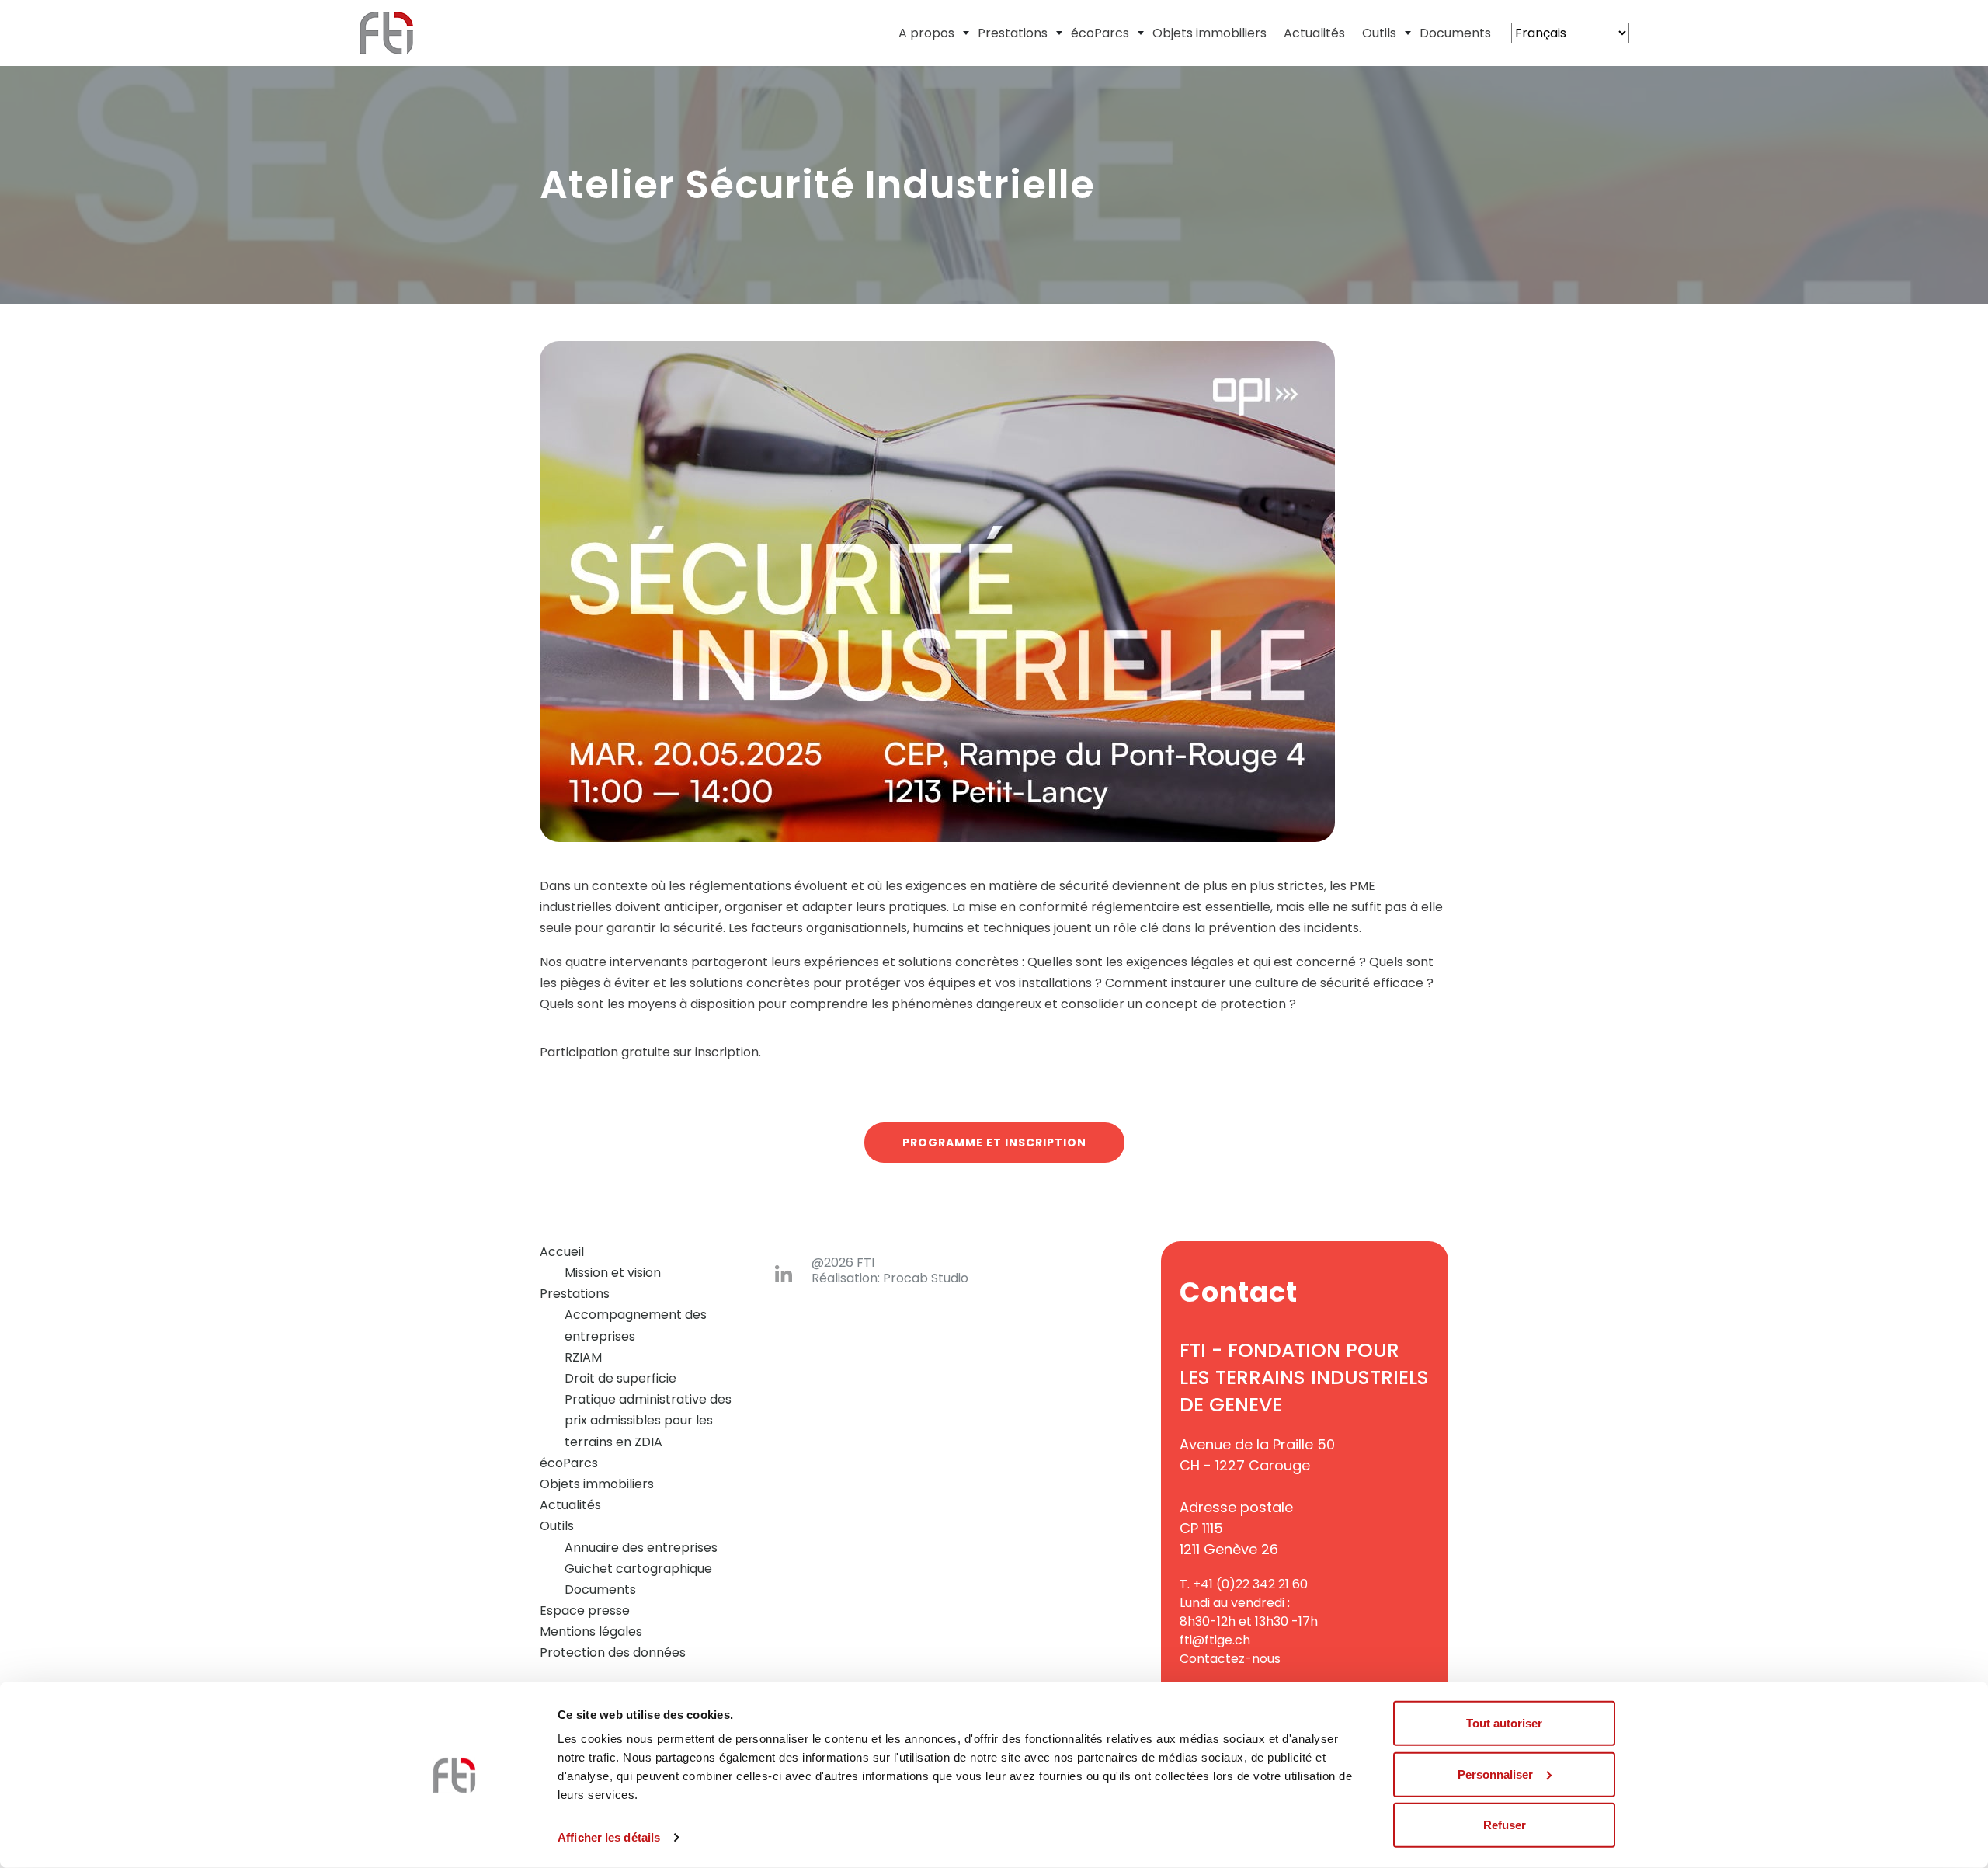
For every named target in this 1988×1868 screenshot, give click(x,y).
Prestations (1013, 33)
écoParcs (1100, 33)
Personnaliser (1495, 1774)
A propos (926, 33)
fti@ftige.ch (1215, 1640)
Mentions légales (591, 1631)
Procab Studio (926, 1278)
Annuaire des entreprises (641, 1548)
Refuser (1505, 1825)
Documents (1455, 33)
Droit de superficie (620, 1378)
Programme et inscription (994, 1143)
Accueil (562, 1252)
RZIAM (583, 1357)
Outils (1379, 33)
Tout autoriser (1504, 1723)
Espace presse (585, 1611)
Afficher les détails (609, 1837)
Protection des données (613, 1652)
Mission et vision (613, 1273)
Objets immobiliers (1209, 33)
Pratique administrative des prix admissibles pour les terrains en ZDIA (648, 1420)
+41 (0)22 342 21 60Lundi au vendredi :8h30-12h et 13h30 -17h (1249, 1603)
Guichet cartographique (638, 1569)
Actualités (1314, 33)
